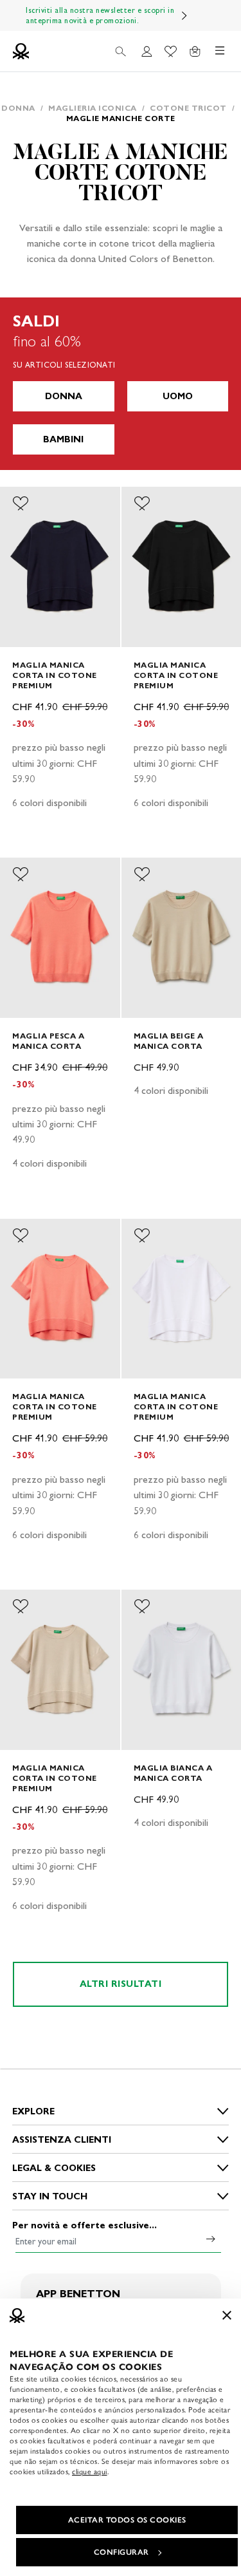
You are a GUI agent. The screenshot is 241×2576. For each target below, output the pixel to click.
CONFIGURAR (121, 2552)
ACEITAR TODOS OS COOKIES (127, 2520)
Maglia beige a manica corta (169, 1041)
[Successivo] (184, 15)
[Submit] (211, 2239)
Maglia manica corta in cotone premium (55, 675)
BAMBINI (63, 439)
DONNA (64, 396)
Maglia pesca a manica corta (48, 1041)
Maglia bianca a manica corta (173, 1773)
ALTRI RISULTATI (121, 1984)
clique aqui (90, 2472)
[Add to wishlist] (21, 503)
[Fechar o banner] (227, 2315)
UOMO (178, 396)
